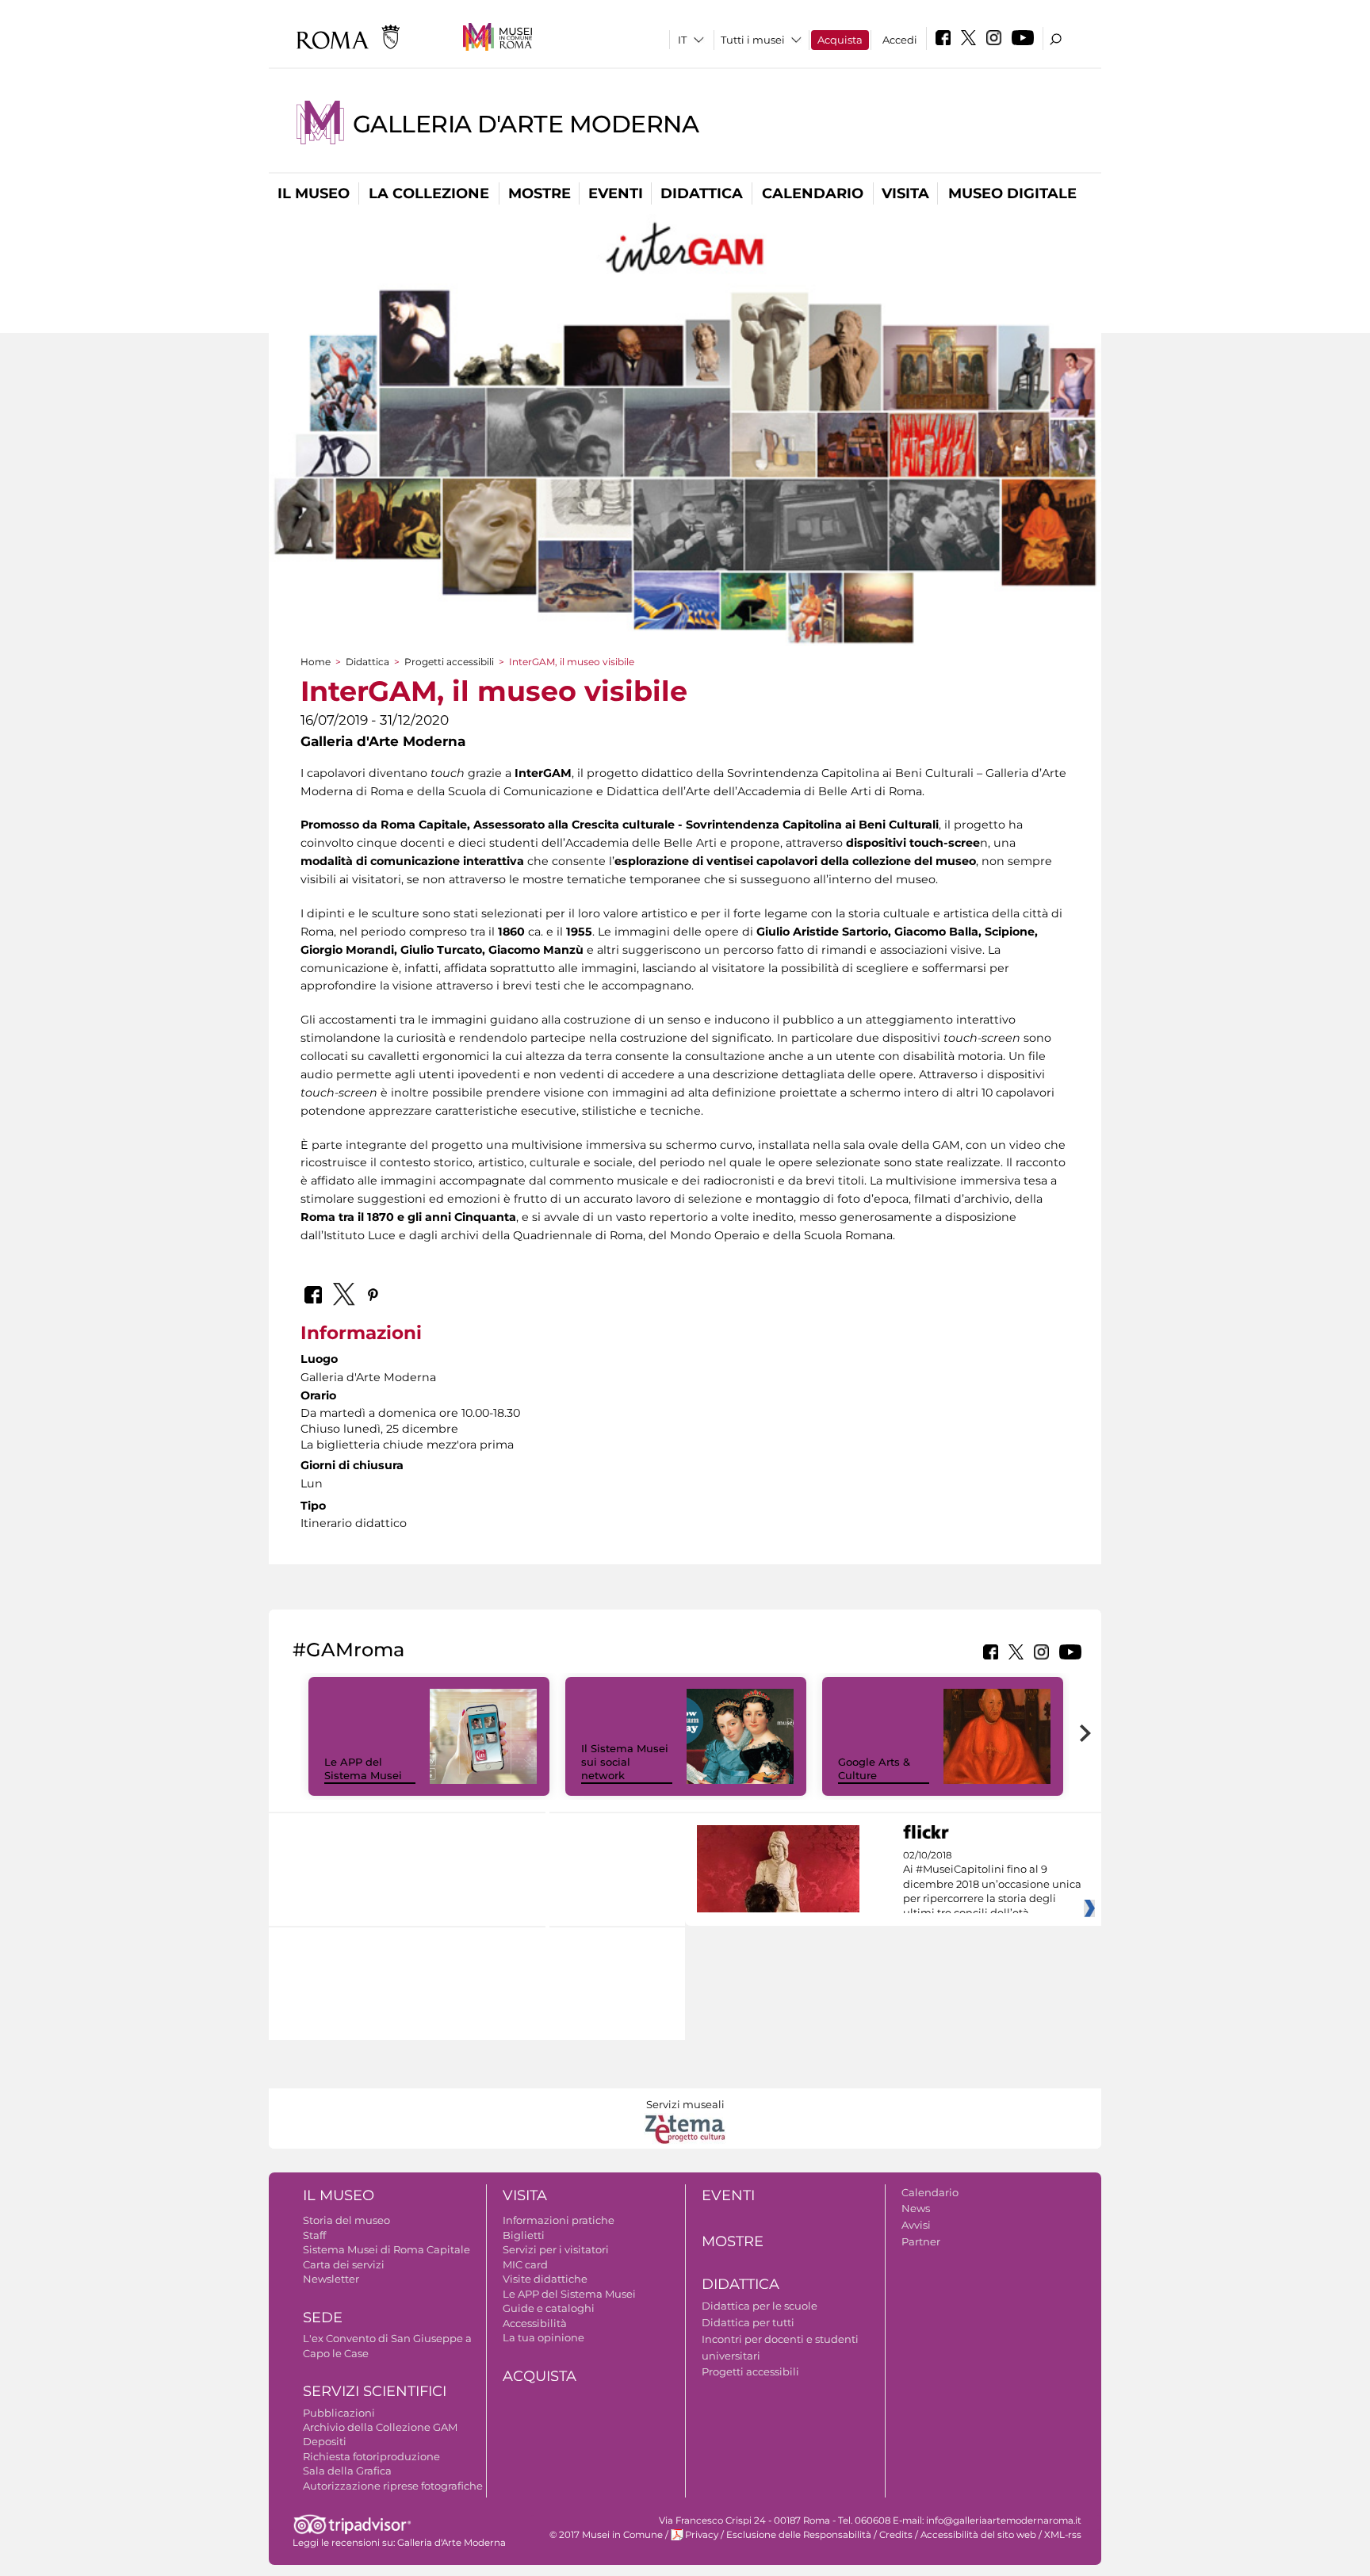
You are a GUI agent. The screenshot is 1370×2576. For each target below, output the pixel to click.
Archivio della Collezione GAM (380, 2427)
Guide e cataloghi (549, 2308)
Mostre (540, 193)
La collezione (429, 193)
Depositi (325, 2441)
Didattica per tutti (748, 2322)
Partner (921, 2241)
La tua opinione (543, 2337)
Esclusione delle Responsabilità (799, 2535)
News (916, 2208)
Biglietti (524, 2235)
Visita (905, 193)
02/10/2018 (992, 1885)
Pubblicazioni (339, 2413)
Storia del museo (346, 2220)
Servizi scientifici (375, 2391)
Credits (896, 2535)
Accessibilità (535, 2323)
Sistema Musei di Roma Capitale (387, 2249)
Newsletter (331, 2279)
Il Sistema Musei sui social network (625, 1762)
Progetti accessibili (449, 662)
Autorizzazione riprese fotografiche (393, 2486)
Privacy (702, 2535)
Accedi (900, 40)
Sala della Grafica (347, 2471)
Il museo (314, 193)
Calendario (813, 193)
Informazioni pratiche (559, 2220)
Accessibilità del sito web (978, 2535)
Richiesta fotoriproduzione (371, 2456)
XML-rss (1063, 2535)
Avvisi (916, 2225)
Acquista (840, 40)
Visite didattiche (545, 2279)
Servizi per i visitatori (556, 2249)
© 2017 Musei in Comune (606, 2535)
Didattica (702, 193)
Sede (323, 2318)
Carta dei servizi (344, 2264)
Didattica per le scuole (760, 2306)
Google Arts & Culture (874, 1768)
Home (316, 662)
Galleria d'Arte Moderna (526, 124)
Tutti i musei (753, 40)
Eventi (616, 193)
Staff (314, 2235)
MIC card (525, 2264)
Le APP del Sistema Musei (363, 1768)
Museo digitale (1012, 193)
